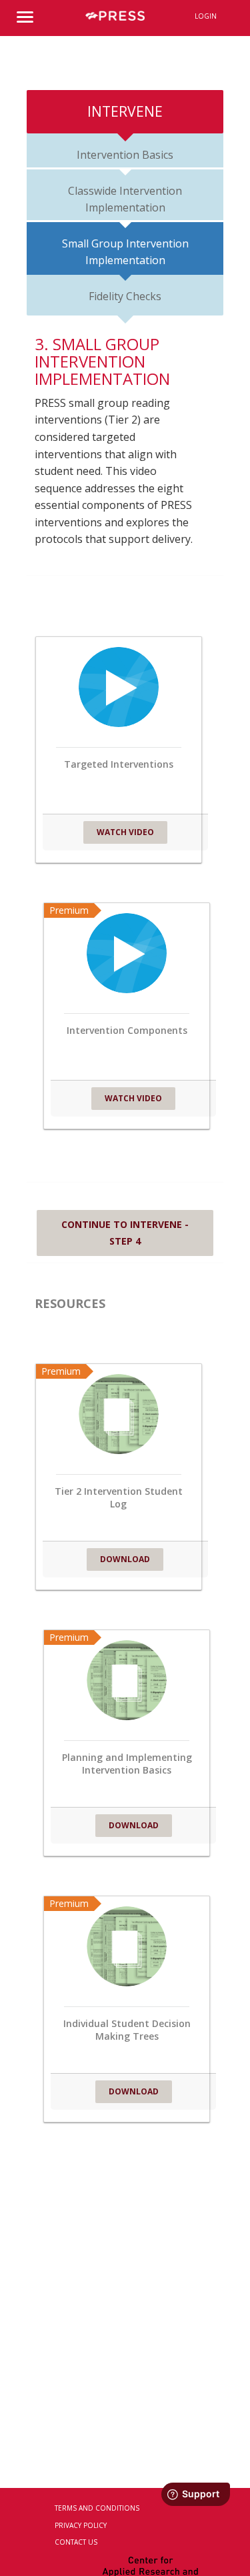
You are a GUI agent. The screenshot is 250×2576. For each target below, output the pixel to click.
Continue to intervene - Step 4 (125, 1233)
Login (206, 16)
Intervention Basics (125, 155)
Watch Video (125, 832)
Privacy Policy (81, 2525)
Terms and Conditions (97, 2508)
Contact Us (76, 2542)
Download (125, 1559)
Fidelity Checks (125, 296)
